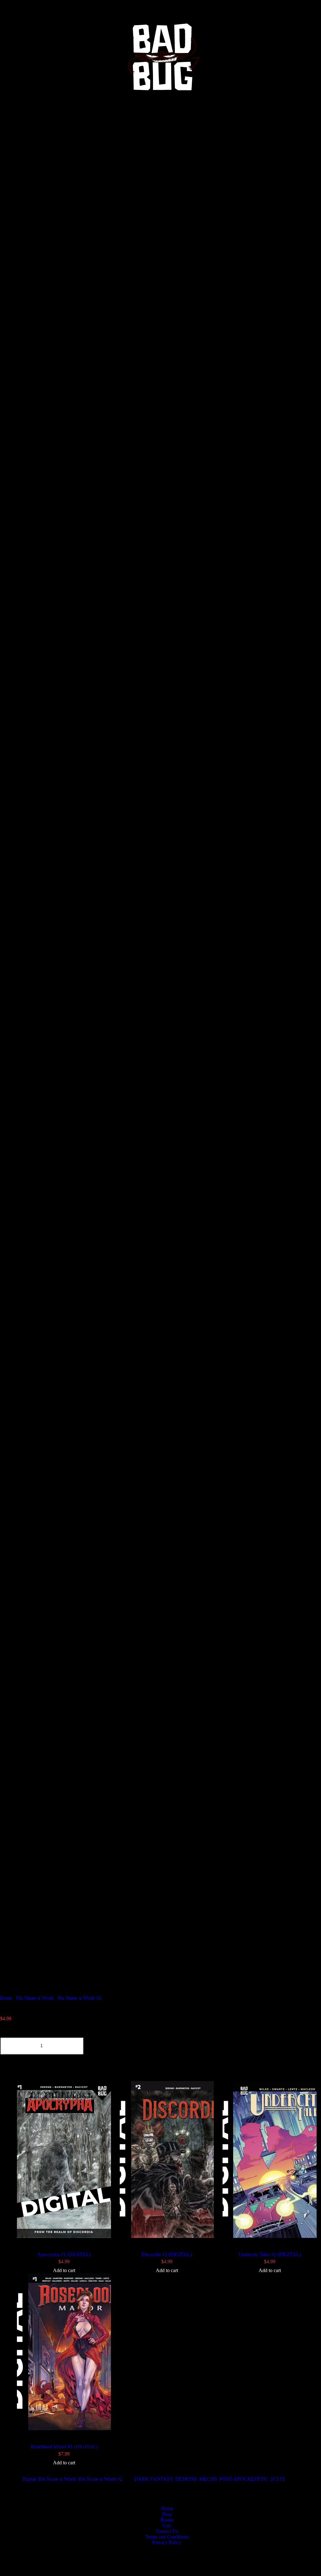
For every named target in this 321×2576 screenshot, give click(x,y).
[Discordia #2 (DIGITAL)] (167, 2160)
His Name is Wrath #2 (79, 1998)
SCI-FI (277, 2479)
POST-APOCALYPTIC (244, 2479)
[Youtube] (222, 122)
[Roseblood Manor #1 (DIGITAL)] (64, 2352)
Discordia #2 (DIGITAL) (167, 2254)
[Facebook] (8, 122)
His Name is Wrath (35, 1998)
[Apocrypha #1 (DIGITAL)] (64, 2160)
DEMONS (186, 2479)
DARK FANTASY (153, 2479)
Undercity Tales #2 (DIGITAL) (270, 2254)
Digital (29, 2479)
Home (6, 1998)
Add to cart (64, 2270)
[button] (160, 107)
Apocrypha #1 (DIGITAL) (64, 2254)
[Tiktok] (115, 122)
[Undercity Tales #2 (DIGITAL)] (270, 2160)
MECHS (208, 2479)
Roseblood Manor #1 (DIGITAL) (64, 2447)
